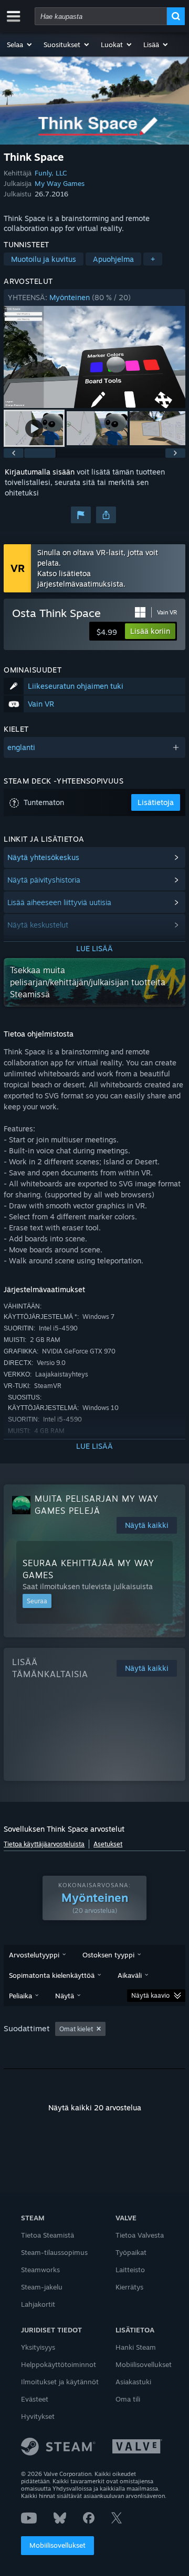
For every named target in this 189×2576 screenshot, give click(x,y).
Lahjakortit (38, 2304)
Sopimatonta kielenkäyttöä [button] (52, 1975)
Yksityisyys (38, 2347)
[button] (20, 45)
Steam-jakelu (42, 2287)
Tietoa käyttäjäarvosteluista (44, 1844)
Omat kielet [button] (76, 2029)
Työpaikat (131, 2252)
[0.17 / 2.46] (94, 357)
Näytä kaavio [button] (150, 1995)
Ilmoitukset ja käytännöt (60, 2382)
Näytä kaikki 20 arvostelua (95, 2107)
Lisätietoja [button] (156, 802)
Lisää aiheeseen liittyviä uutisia (59, 902)
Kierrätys (129, 2287)
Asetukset (108, 1844)
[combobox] (101, 16)
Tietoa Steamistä (48, 2235)
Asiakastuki (133, 2382)
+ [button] (153, 259)
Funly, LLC (51, 173)
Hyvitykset (38, 2416)
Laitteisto (130, 2270)
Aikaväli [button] (130, 1975)
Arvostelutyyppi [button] (34, 1955)
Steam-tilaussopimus (54, 2252)
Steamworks (40, 2270)
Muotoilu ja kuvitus (44, 259)
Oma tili (128, 2399)
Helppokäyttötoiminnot (59, 2364)
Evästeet (35, 2399)
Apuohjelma (113, 259)
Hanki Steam (136, 2347)
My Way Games (60, 183)
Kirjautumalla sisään (40, 472)
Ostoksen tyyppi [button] (108, 1955)
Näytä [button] (65, 1996)
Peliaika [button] (20, 1996)
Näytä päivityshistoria (44, 880)
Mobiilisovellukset (57, 2545)
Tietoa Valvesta (140, 2235)
